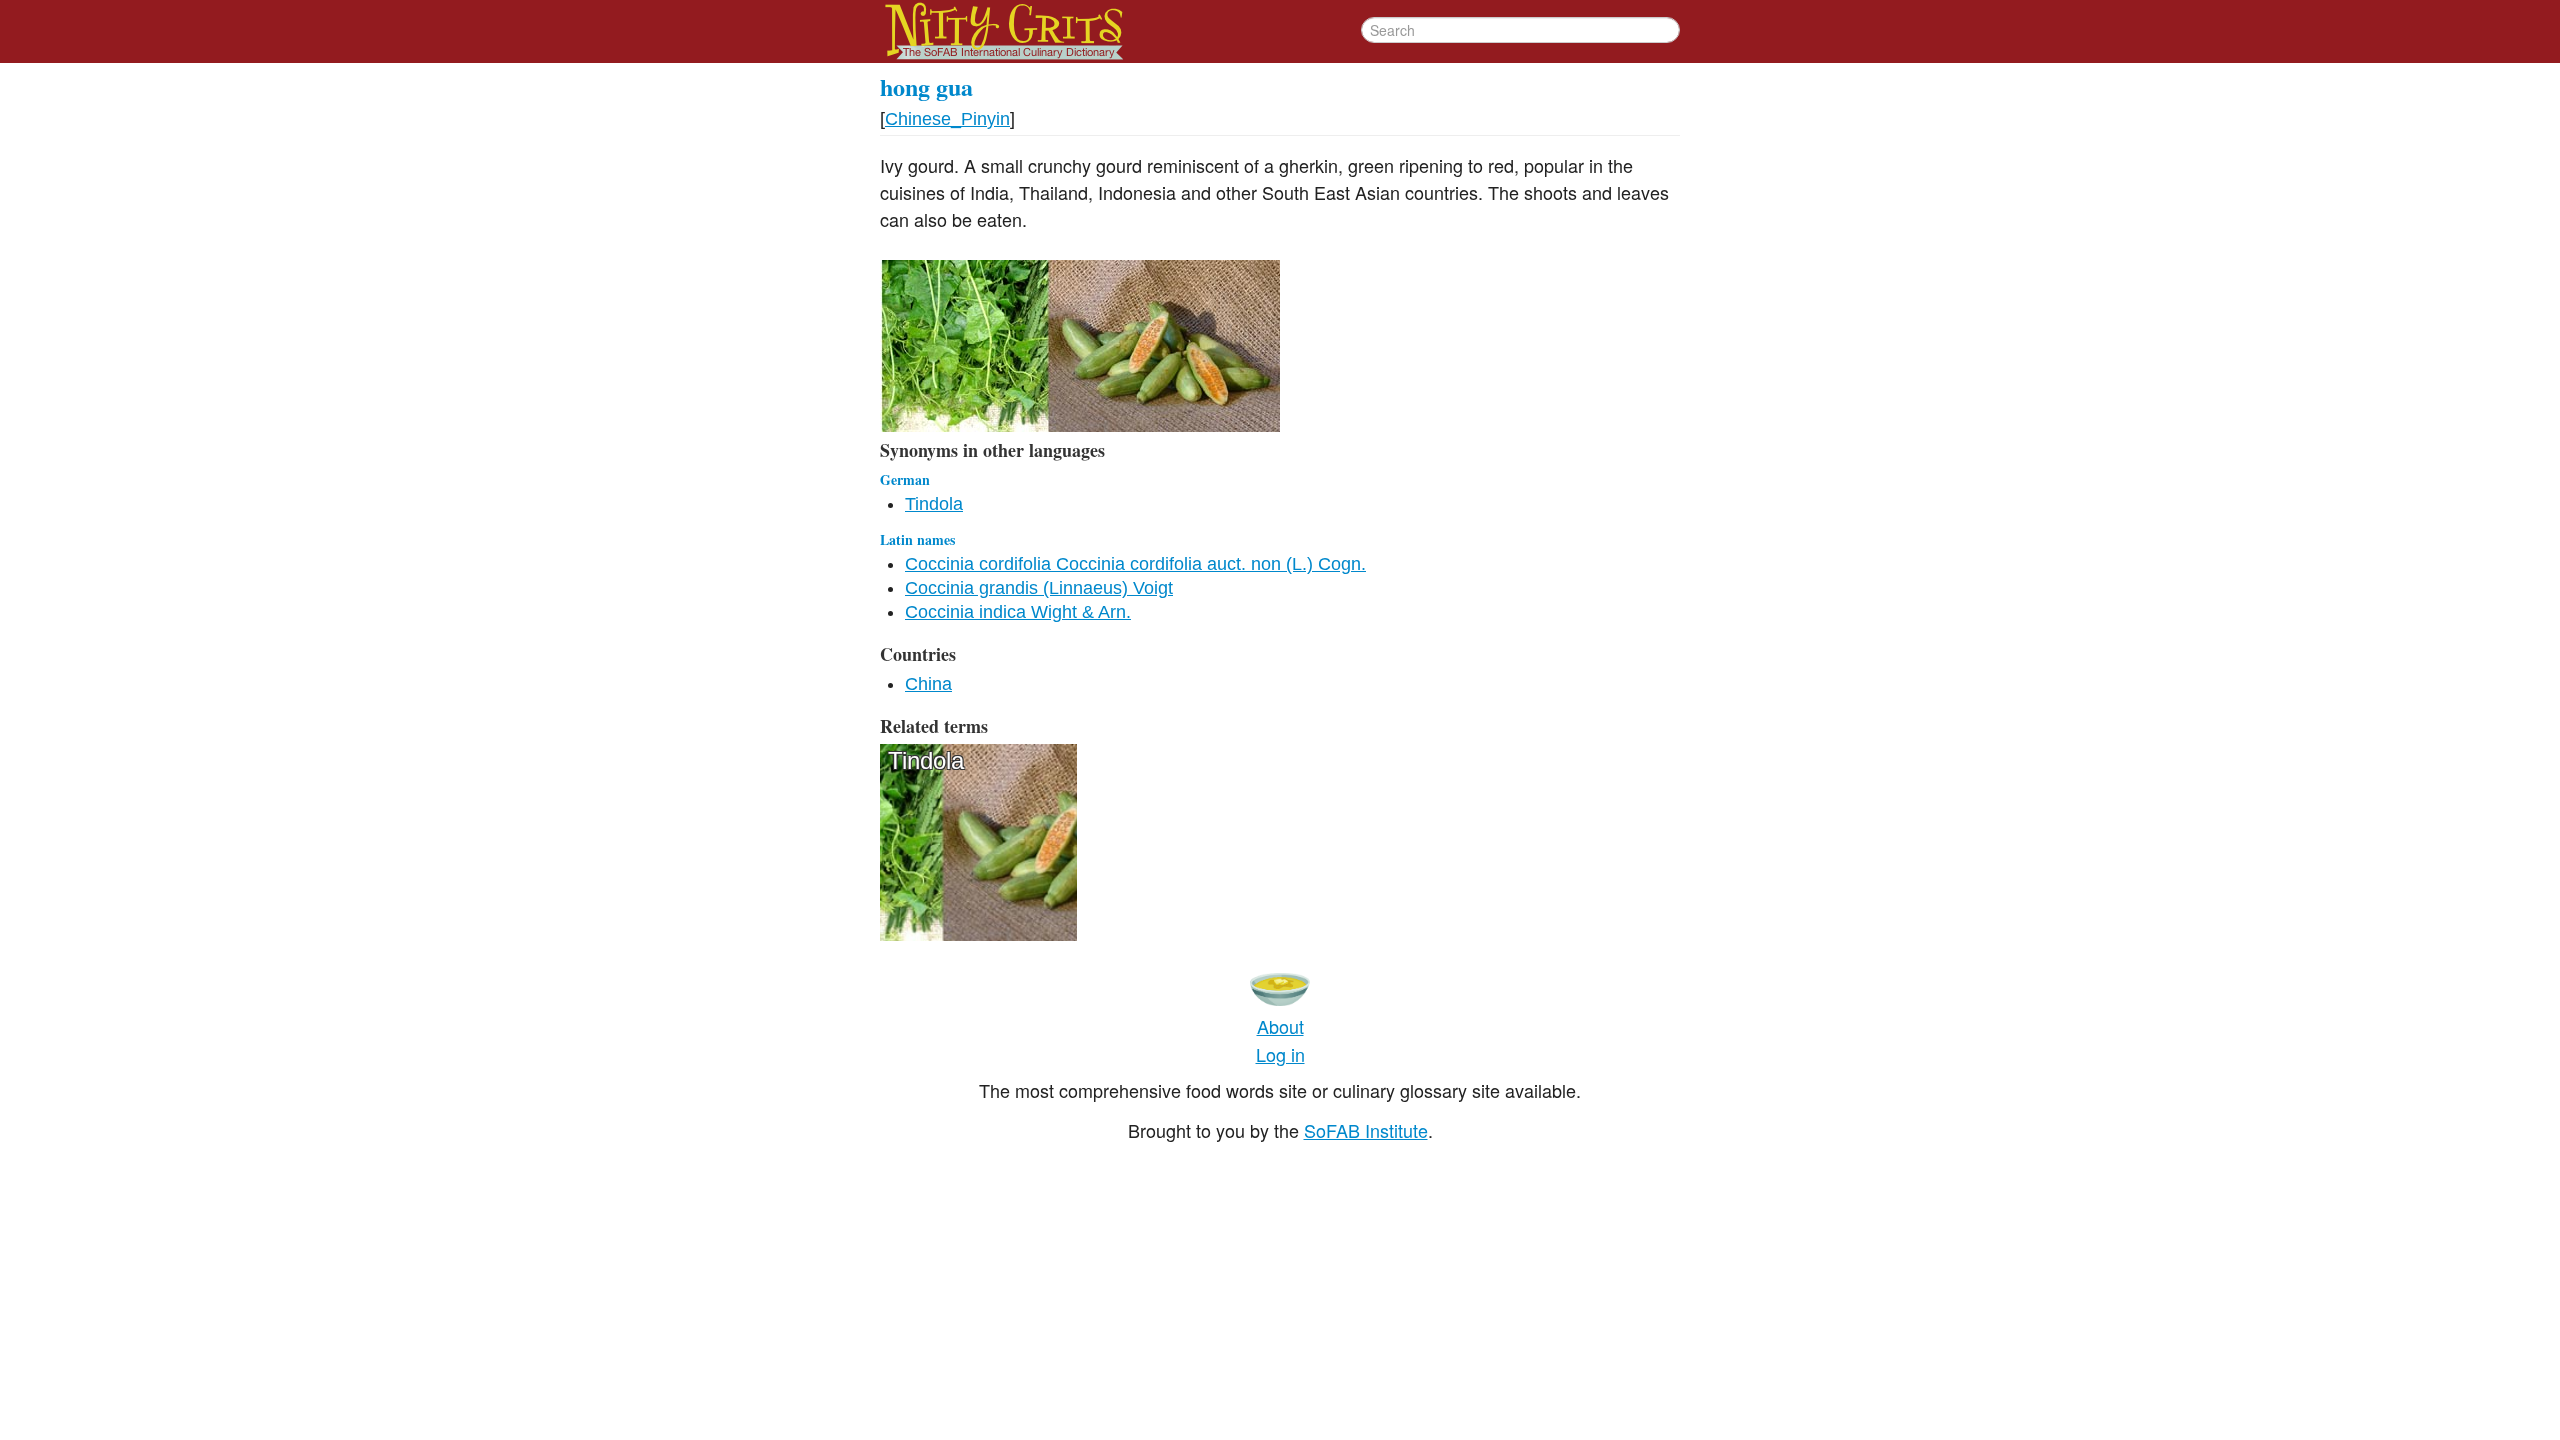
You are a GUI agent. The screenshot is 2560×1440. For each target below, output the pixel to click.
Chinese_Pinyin (947, 119)
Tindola (934, 504)
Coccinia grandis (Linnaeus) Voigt (1039, 588)
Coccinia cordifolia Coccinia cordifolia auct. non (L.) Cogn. (1135, 564)
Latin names (917, 539)
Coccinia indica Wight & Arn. (1018, 612)
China (928, 684)
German (905, 479)
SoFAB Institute (1366, 1130)
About (1280, 1026)
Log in (1280, 1054)
